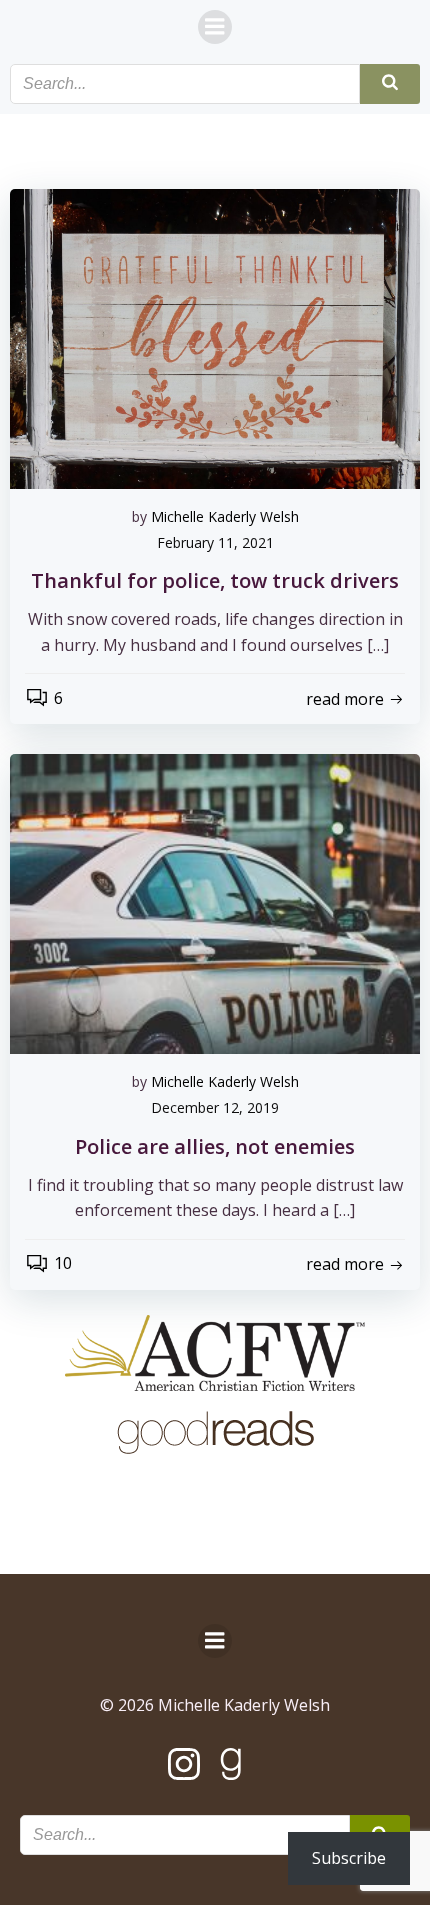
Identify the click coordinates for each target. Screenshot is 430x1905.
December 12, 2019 (215, 1107)
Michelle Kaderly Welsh (225, 516)
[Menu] (215, 27)
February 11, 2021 (215, 542)
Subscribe (349, 1858)
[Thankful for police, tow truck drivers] (215, 337)
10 (63, 1263)
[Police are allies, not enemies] (215, 903)
